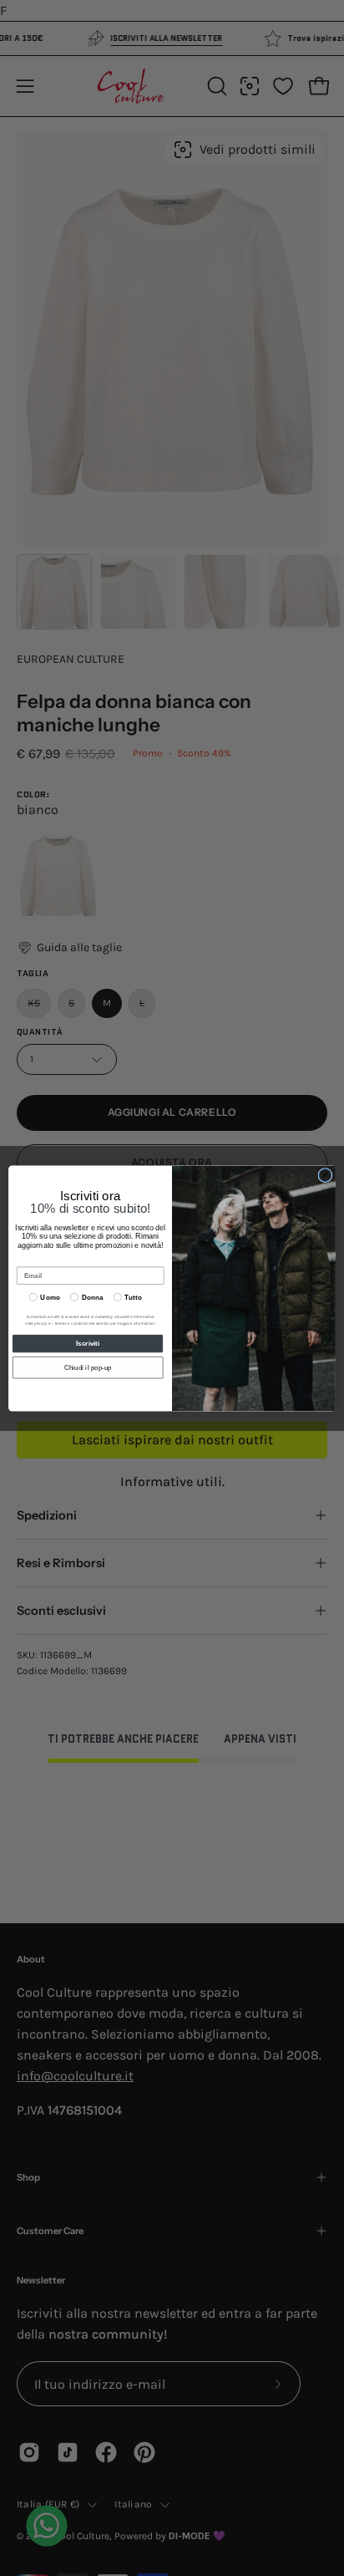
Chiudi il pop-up (88, 1367)
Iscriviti (87, 1344)
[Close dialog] (325, 1175)
